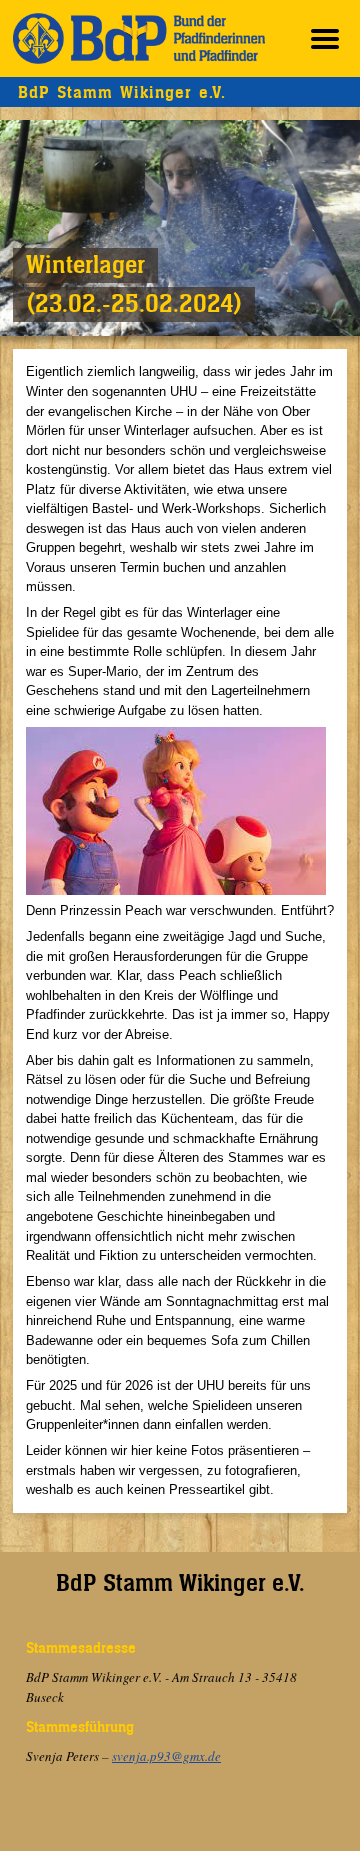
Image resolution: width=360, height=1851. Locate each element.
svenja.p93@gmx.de (166, 1756)
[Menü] (325, 38)
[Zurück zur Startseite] (139, 38)
